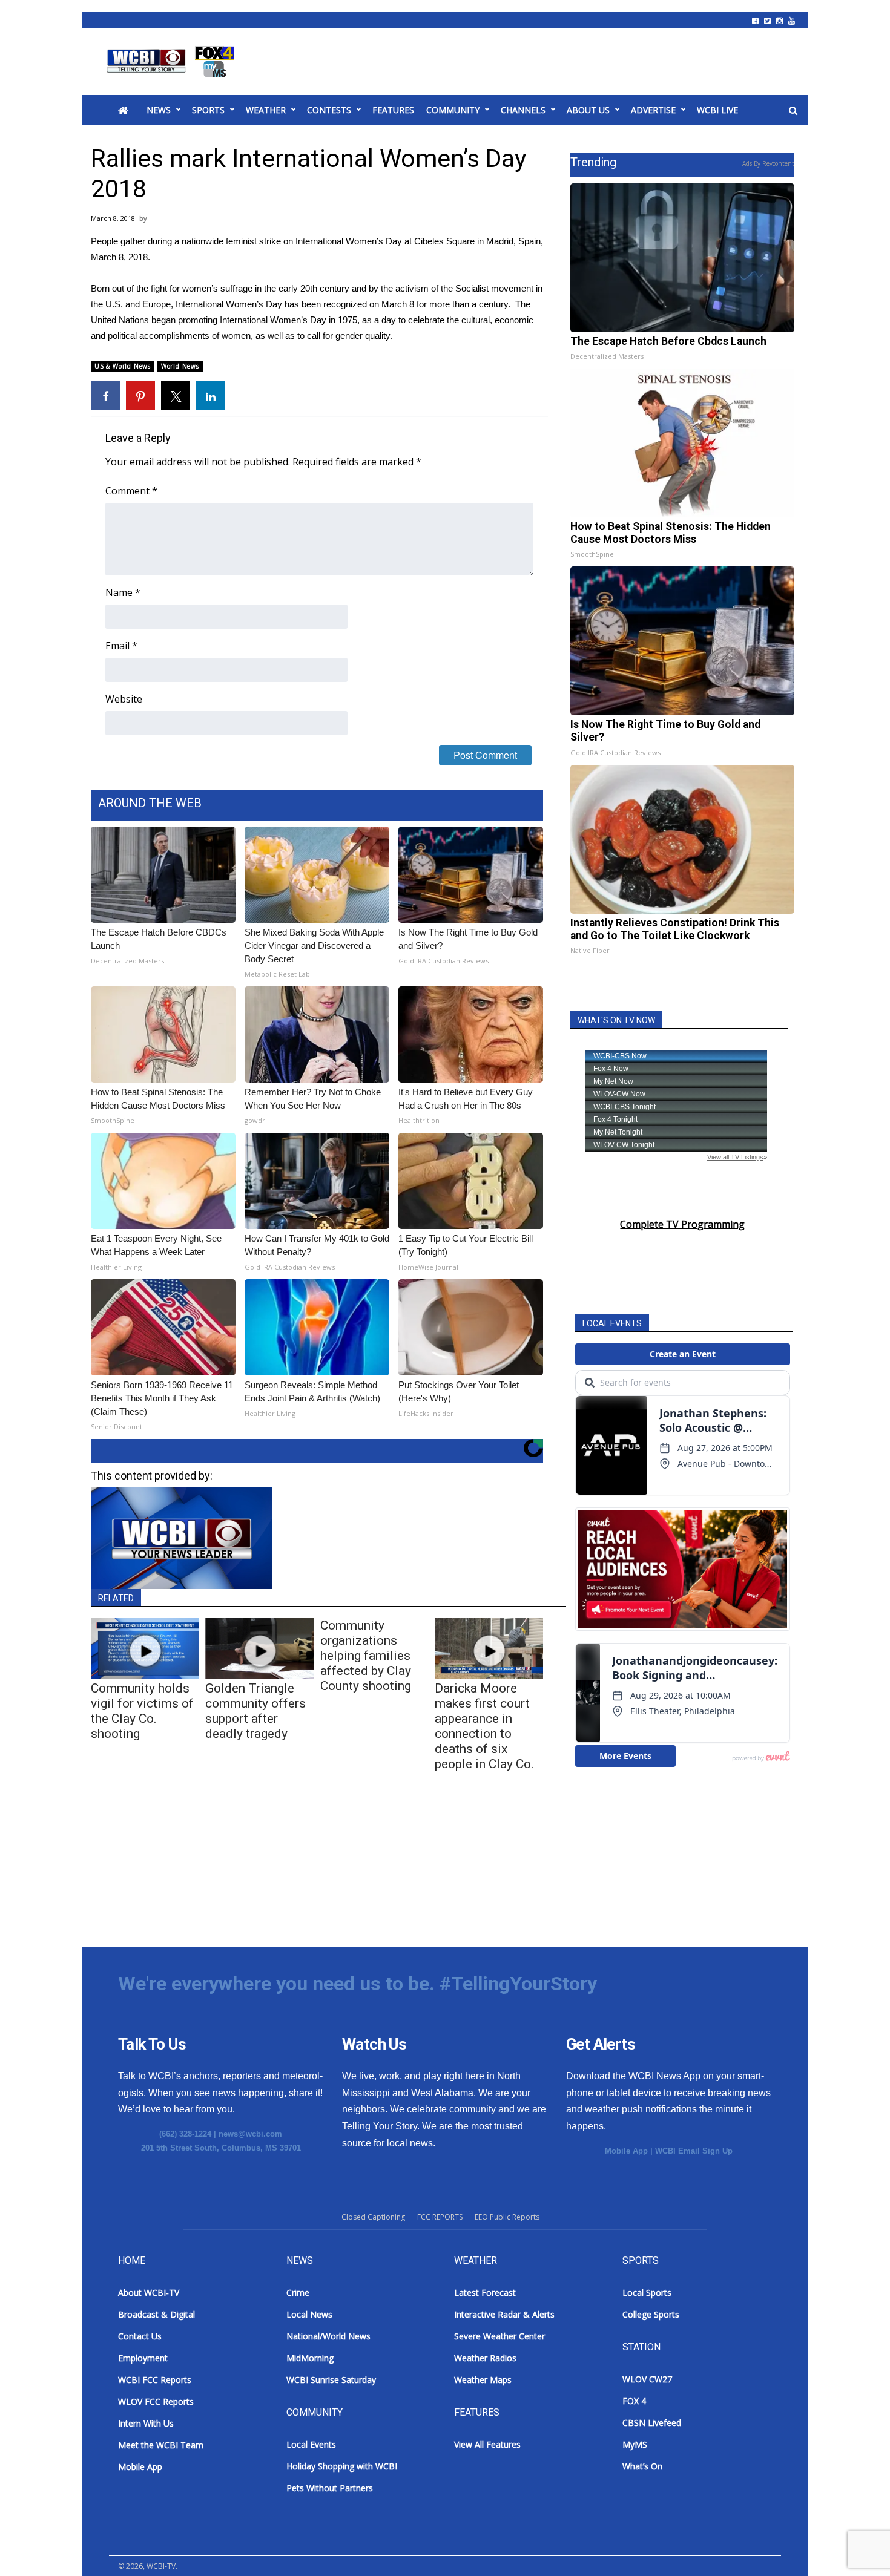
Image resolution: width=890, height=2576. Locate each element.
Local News (309, 2314)
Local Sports (647, 2293)
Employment (143, 2358)
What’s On (642, 2466)
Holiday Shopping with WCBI (342, 2466)
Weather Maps (483, 2380)
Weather (266, 110)
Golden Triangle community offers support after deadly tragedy (255, 1711)
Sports (208, 110)
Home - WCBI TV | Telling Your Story (173, 62)
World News (180, 366)
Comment (131, 491)
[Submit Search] (793, 111)
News (159, 110)
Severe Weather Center (499, 2336)
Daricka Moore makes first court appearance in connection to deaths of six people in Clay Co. (484, 1726)
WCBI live (717, 110)
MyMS (635, 2444)
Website (124, 699)
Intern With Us (146, 2423)
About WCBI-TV (149, 2293)
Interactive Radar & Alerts (504, 2314)
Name (123, 592)
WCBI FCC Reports (155, 2380)
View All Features (487, 2444)
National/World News (328, 2336)
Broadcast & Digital (157, 2314)
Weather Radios (485, 2358)
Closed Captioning (373, 2217)
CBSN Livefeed (652, 2423)
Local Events (311, 2444)
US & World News (123, 366)
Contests (329, 110)
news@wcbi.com (250, 2134)
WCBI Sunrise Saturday (331, 2380)
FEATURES (393, 110)
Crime (298, 2293)
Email (121, 646)
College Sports (651, 2314)
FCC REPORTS (440, 2217)
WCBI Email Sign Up (694, 2151)
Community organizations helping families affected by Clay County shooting (366, 1656)
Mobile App (626, 2151)
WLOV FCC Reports (156, 2401)
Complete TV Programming (682, 1224)
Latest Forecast (485, 2293)
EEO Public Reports (507, 2217)
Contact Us (140, 2336)
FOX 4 (634, 2401)
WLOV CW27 (647, 2379)
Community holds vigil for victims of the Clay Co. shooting (142, 1711)
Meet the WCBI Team (161, 2445)
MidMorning (310, 2358)
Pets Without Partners (330, 2488)
